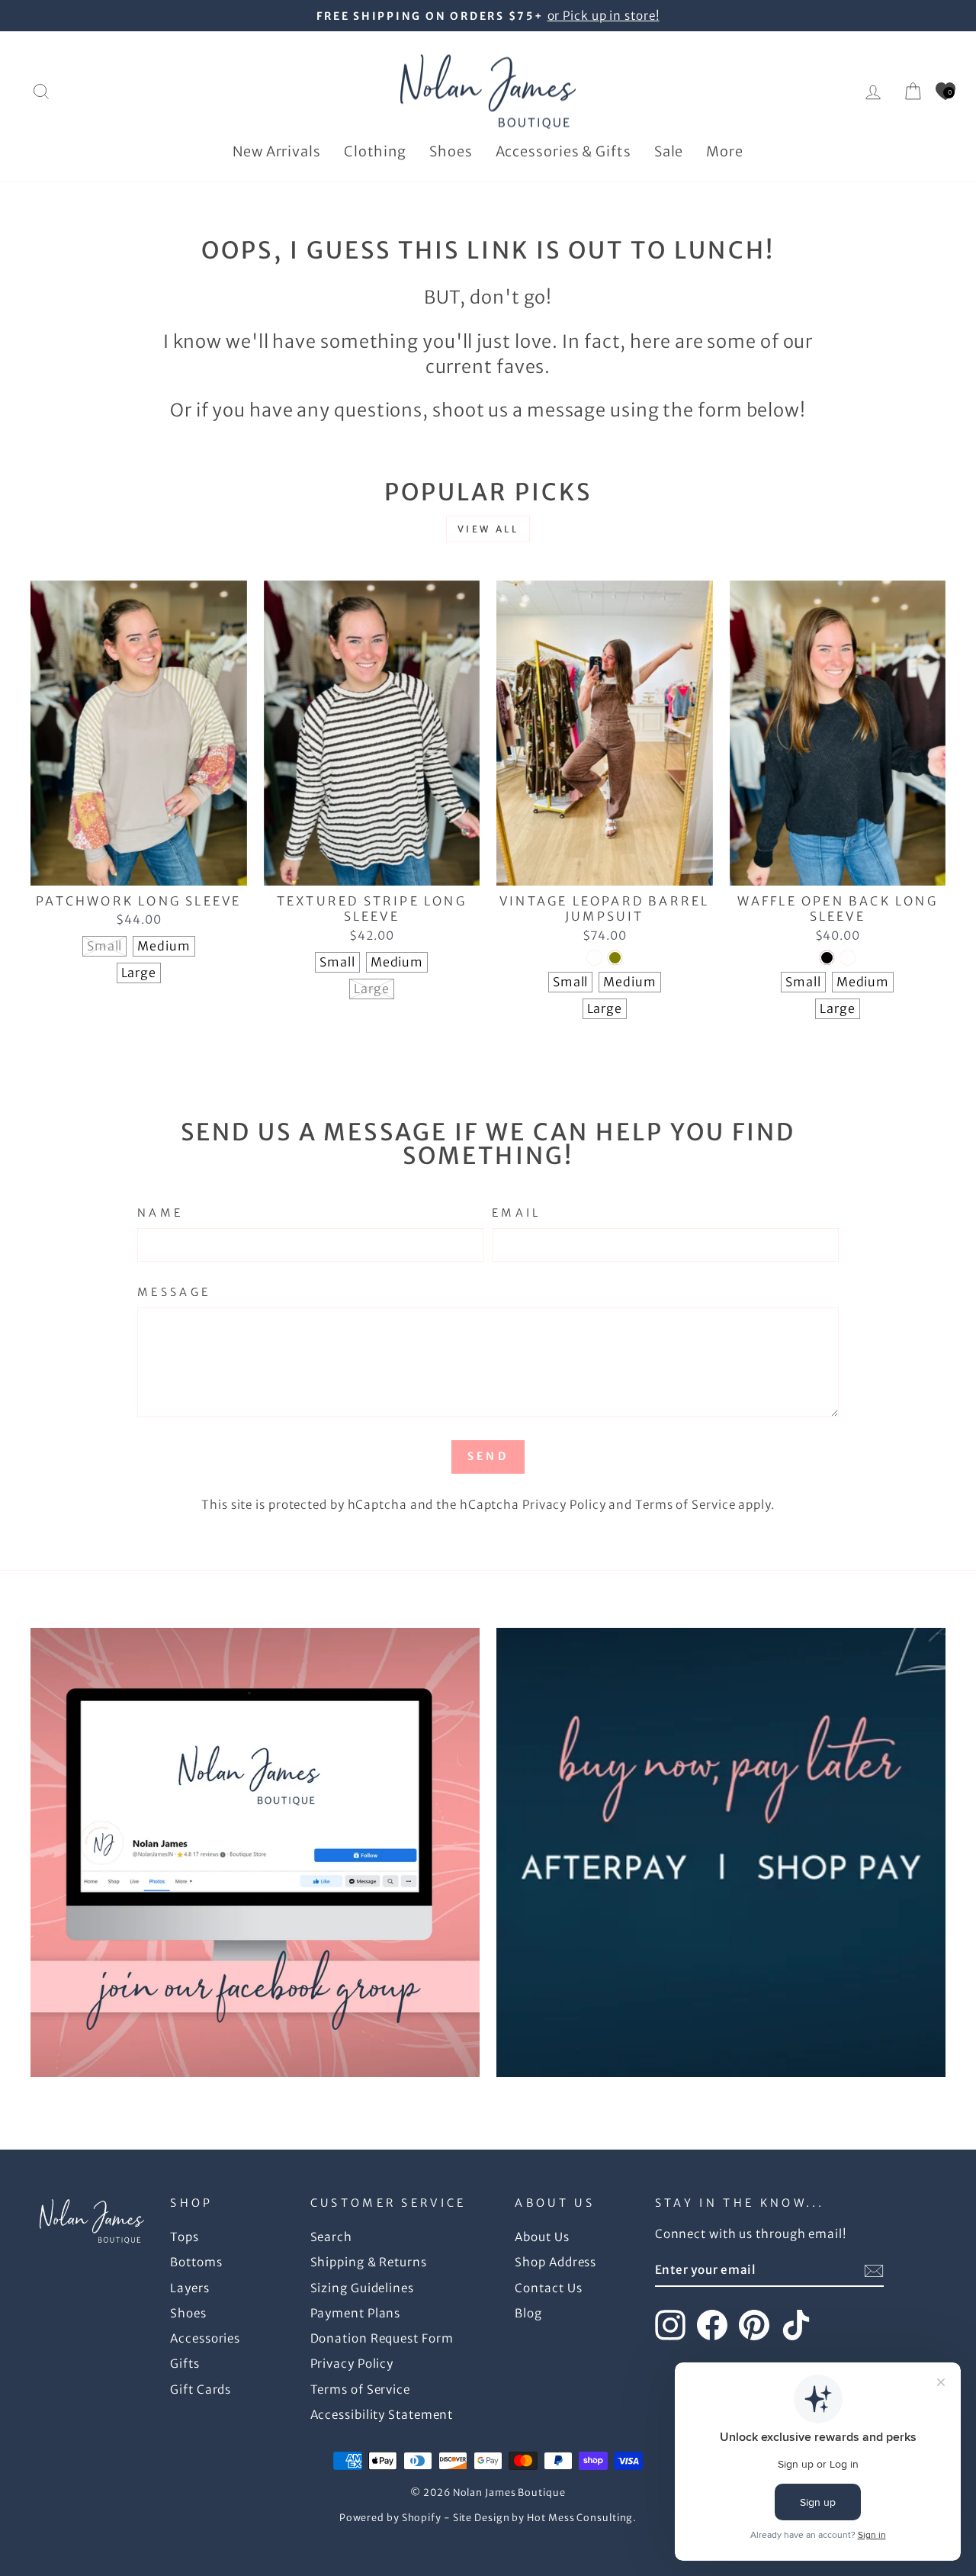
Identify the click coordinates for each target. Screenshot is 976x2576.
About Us (542, 2237)
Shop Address (555, 2262)
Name (160, 1213)
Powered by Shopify (390, 2518)
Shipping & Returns (369, 2262)
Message (174, 1292)
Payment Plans (356, 2313)
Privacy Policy (564, 1505)
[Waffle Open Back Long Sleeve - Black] (827, 958)
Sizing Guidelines (362, 2288)
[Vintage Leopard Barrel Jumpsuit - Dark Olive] (615, 958)
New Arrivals (277, 151)
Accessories (205, 2338)
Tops (185, 2237)
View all (488, 529)
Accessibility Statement (382, 2415)
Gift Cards (201, 2389)
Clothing (375, 151)
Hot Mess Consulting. (582, 2518)
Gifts (185, 2364)
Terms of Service (685, 1505)
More (725, 151)
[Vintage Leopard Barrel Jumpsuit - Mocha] (594, 958)
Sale (669, 151)
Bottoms (196, 2262)
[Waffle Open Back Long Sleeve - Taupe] (848, 958)
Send (488, 1456)
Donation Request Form (382, 2338)
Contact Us (548, 2288)
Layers (189, 2288)
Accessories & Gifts (563, 151)
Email (517, 1213)
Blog (528, 2313)
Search (331, 2237)
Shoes (451, 151)
